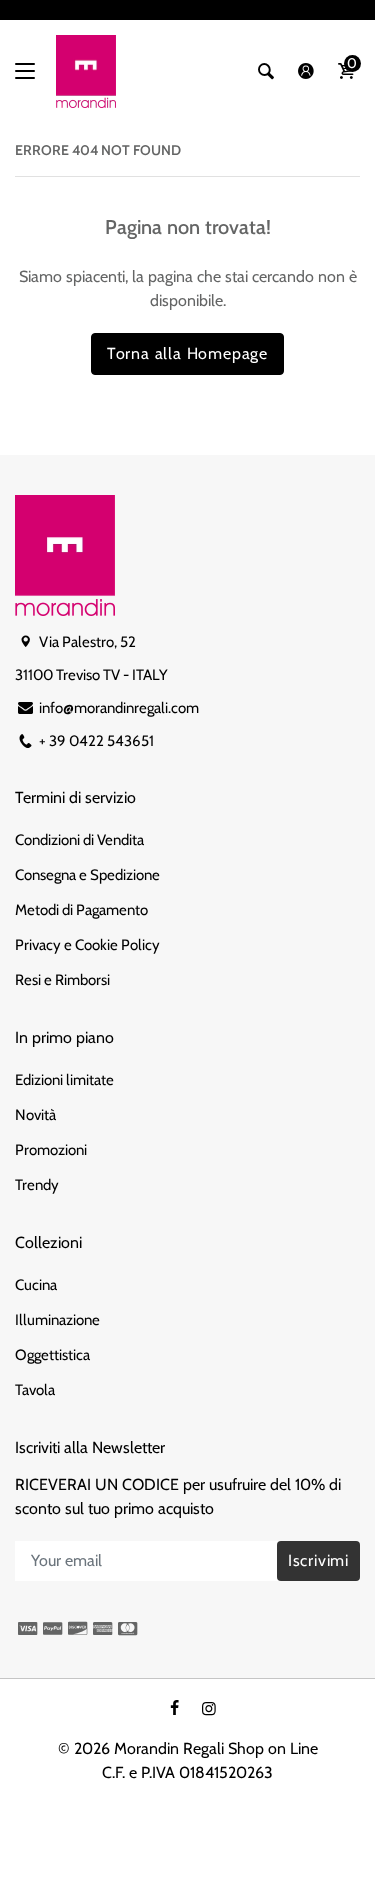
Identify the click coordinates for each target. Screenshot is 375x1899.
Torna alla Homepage (187, 353)
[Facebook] (174, 1708)
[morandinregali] (86, 71)
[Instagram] (209, 1708)
